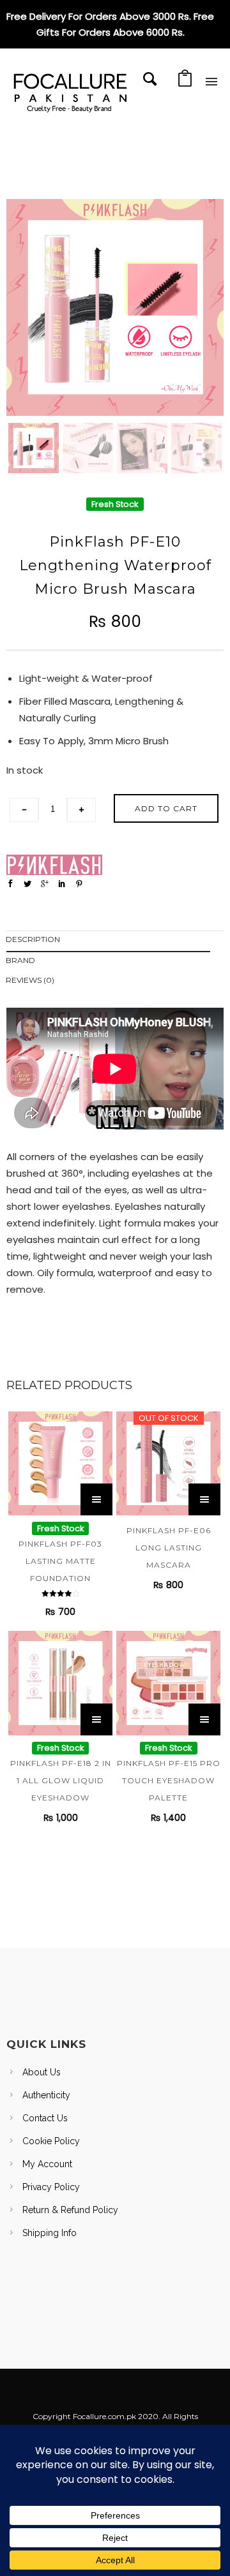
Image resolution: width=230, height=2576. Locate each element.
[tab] (114, 942)
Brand (20, 960)
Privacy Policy (51, 2187)
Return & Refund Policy (70, 2210)
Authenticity (46, 2095)
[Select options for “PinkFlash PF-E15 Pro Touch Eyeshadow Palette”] (204, 1719)
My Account (47, 2164)
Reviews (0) (30, 980)
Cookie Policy (51, 2141)
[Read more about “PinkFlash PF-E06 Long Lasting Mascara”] (204, 1499)
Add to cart (166, 808)
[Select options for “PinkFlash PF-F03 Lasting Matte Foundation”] (96, 1499)
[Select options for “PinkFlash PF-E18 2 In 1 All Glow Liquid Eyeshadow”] (96, 1719)
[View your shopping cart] (185, 82)
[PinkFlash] (54, 865)
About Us (42, 2072)
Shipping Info (50, 2233)
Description (33, 939)
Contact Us (45, 2118)
